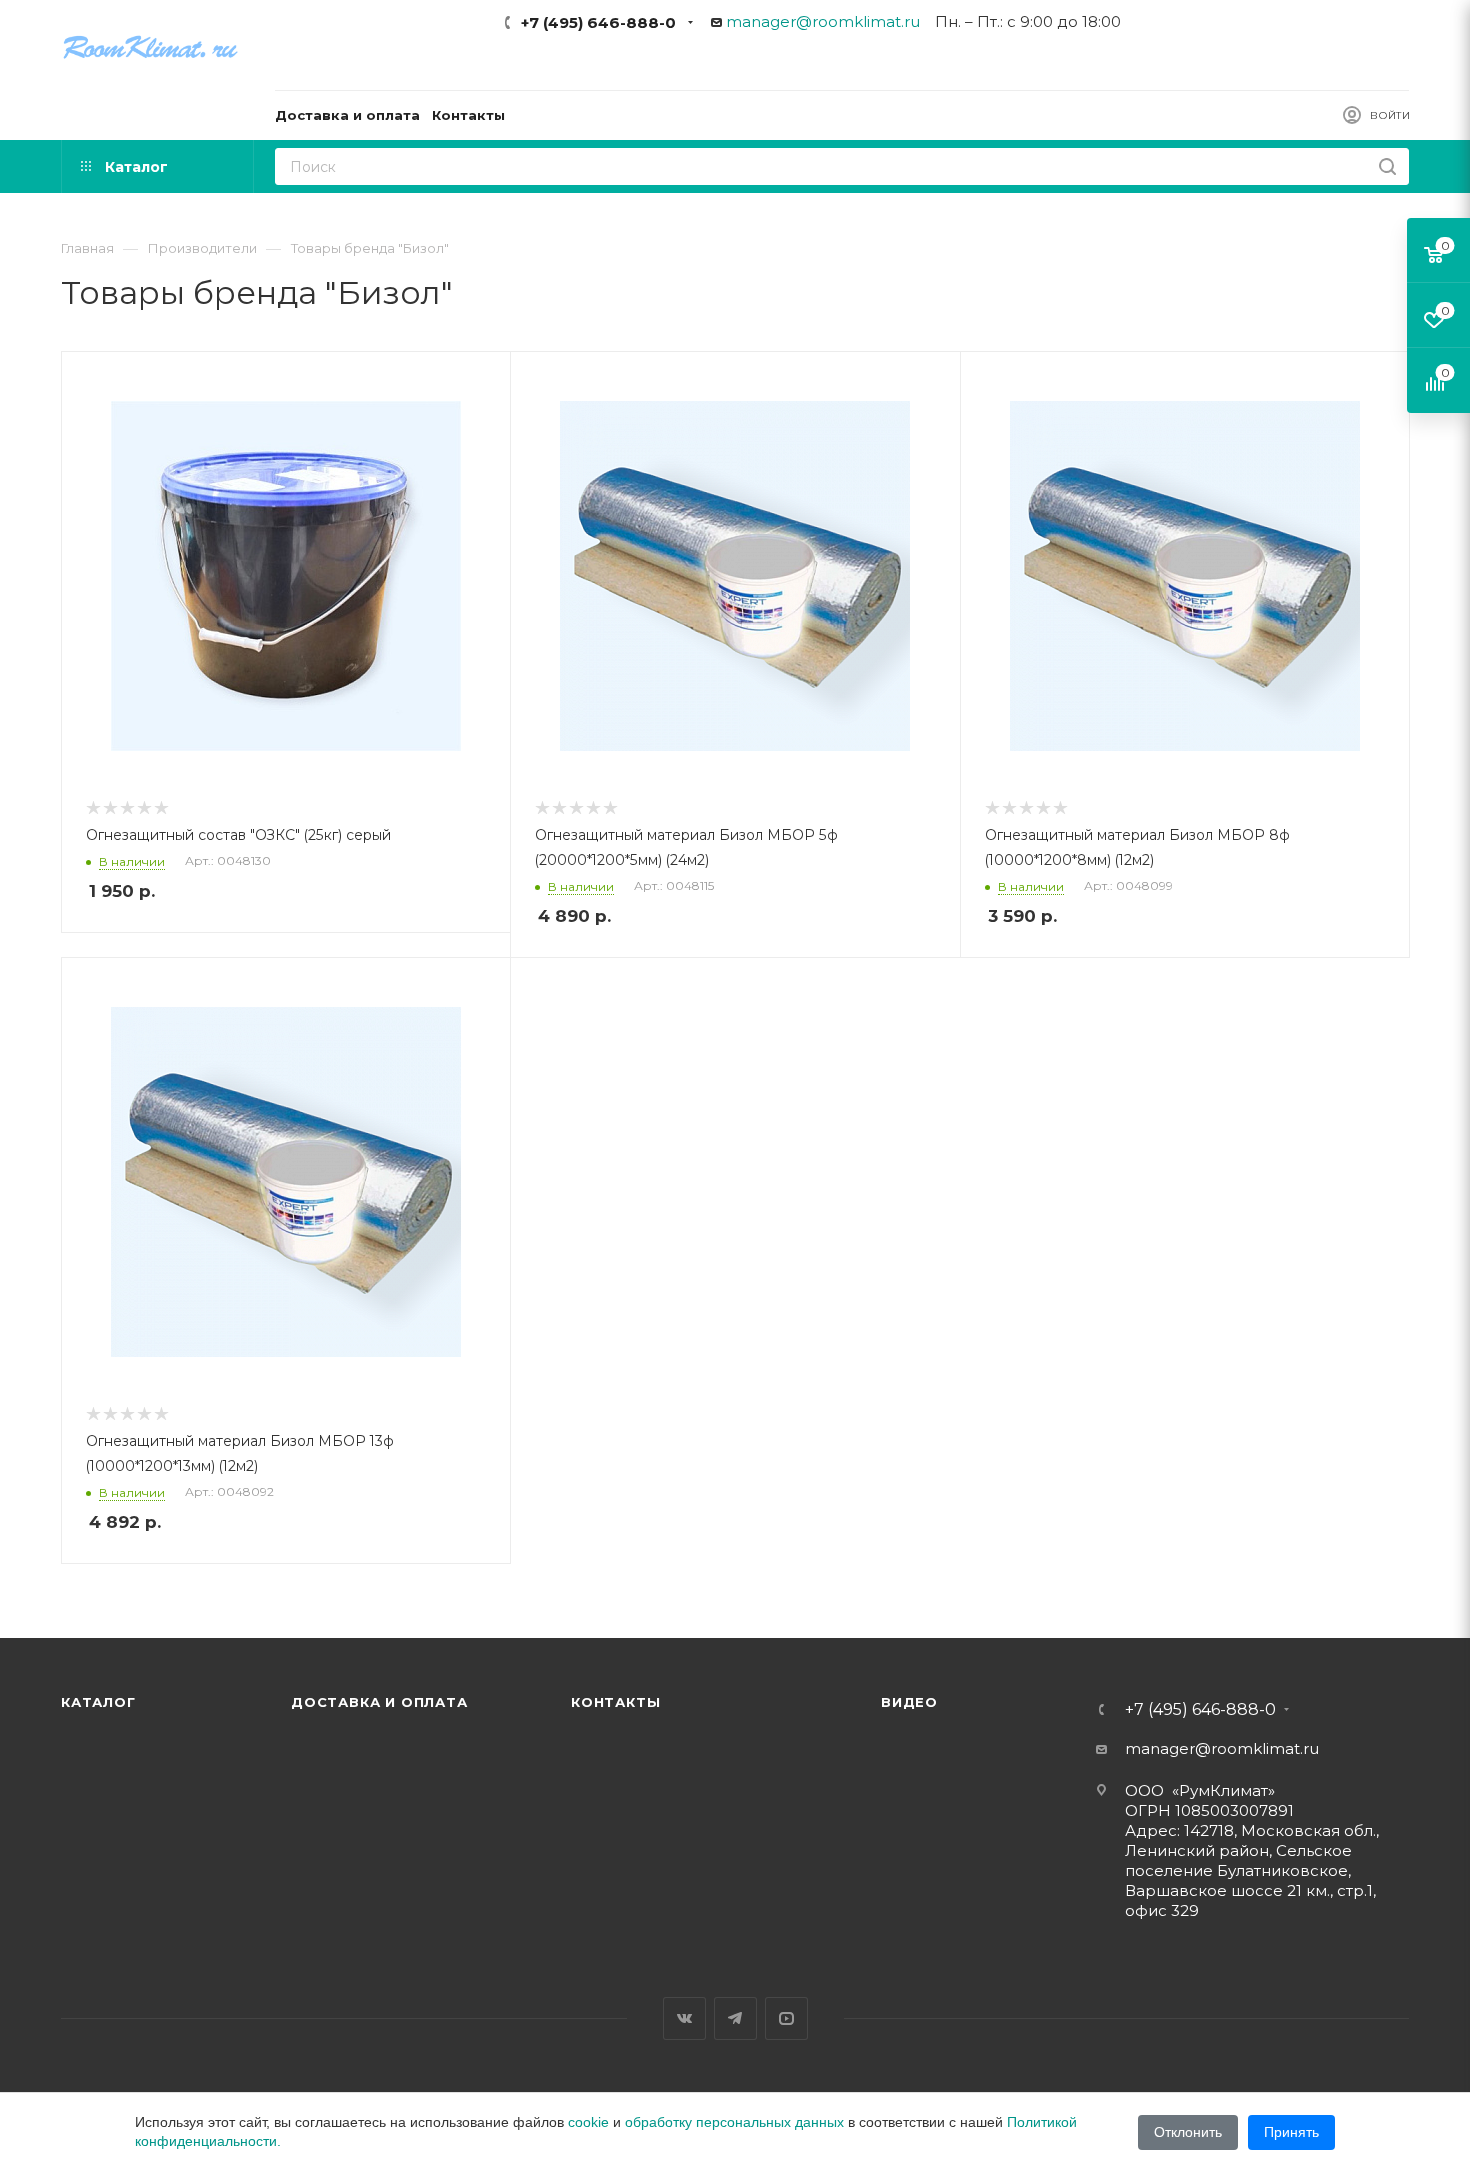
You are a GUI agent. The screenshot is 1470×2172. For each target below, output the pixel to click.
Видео (909, 1702)
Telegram (735, 2018)
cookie (588, 2122)
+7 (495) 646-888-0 (598, 22)
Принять (1291, 2132)
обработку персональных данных (734, 2122)
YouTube (786, 2018)
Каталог (98, 1702)
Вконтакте (684, 2018)
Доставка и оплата (379, 1702)
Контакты (615, 1702)
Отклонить (1188, 2132)
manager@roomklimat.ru (823, 21)
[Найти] (1387, 166)
